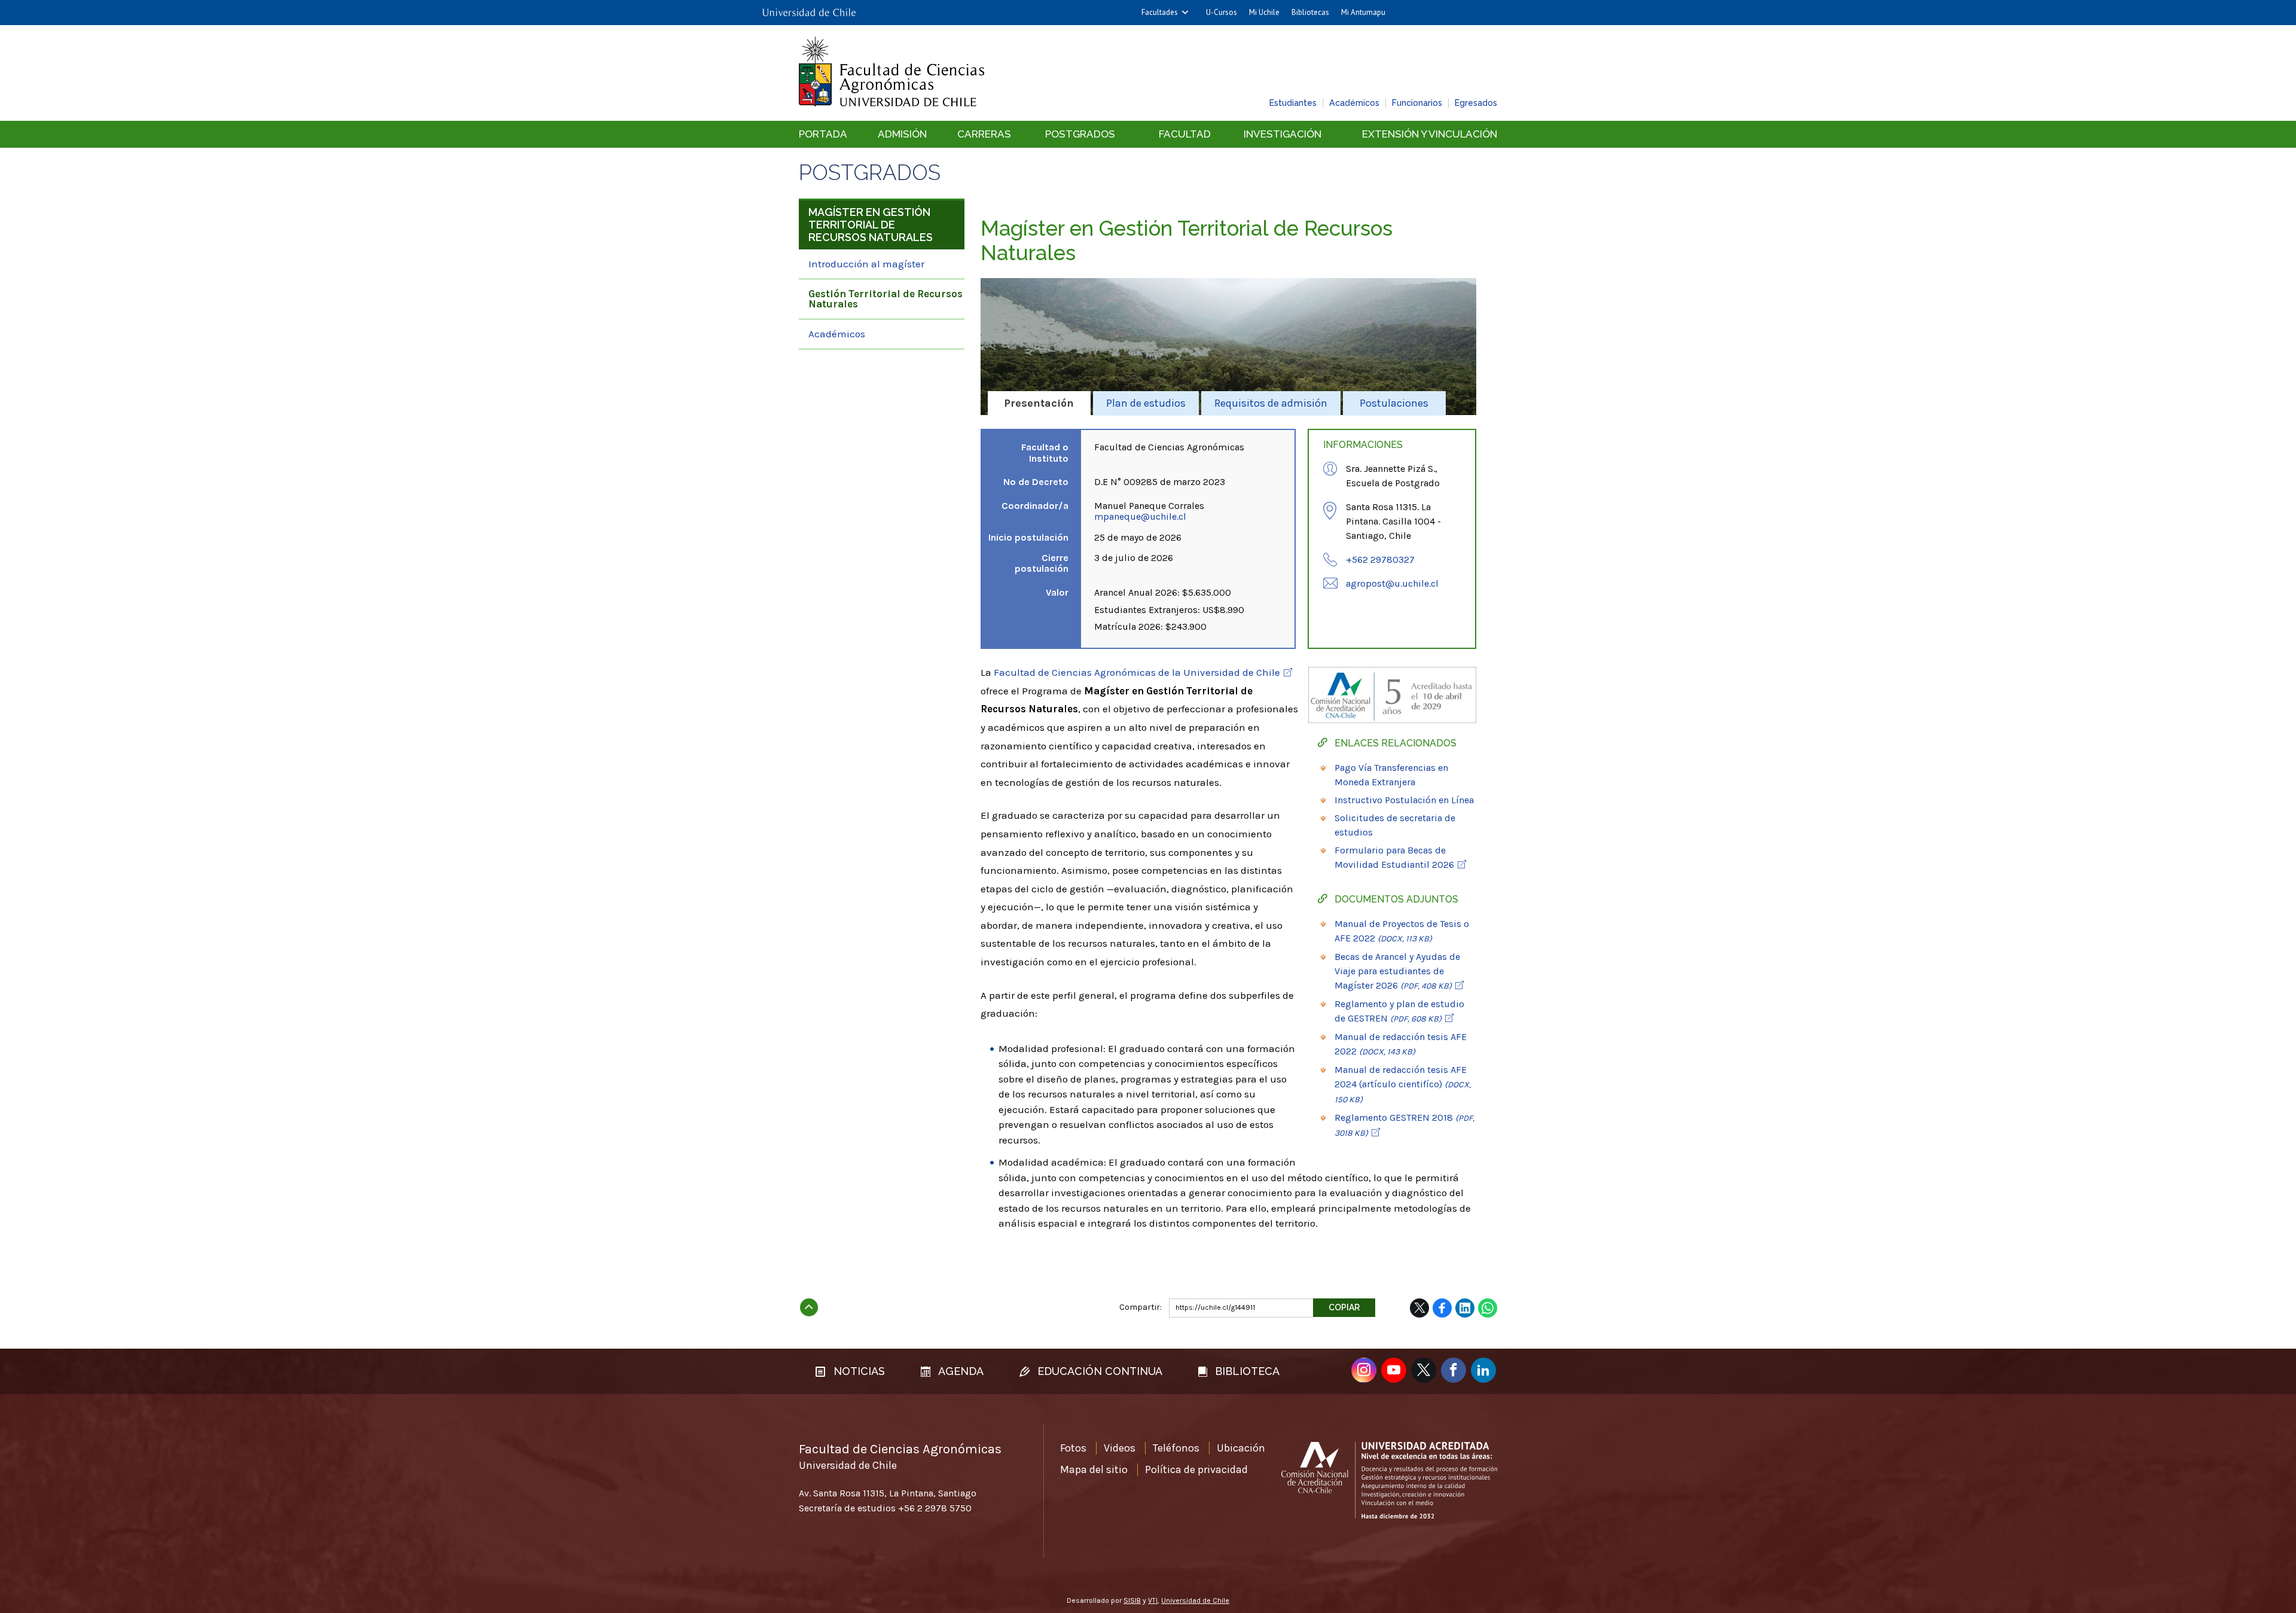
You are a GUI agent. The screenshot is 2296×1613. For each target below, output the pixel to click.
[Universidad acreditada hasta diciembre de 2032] (1389, 1480)
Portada (823, 134)
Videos (1120, 1448)
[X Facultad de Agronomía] (1424, 1370)
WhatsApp (1488, 1308)
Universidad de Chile (1195, 1600)
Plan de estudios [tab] (1146, 403)
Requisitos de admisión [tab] (1271, 403)
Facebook (1442, 1308)
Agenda (960, 1371)
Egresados (1476, 103)
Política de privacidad (1196, 1469)
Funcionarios (1417, 103)
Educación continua (1098, 1371)
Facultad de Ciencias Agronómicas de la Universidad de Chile (1137, 672)
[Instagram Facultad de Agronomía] (1364, 1370)
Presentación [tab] (1039, 403)
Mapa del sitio (1094, 1469)
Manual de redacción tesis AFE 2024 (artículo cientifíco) (1403, 1084)
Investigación (1283, 134)
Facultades (1160, 12)
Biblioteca (1246, 1371)
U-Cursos (1222, 12)
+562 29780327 (1380, 559)
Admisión (902, 134)
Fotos (1073, 1448)
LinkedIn (1465, 1308)
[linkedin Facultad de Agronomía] (1483, 1370)
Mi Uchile (1264, 12)
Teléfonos (1176, 1448)
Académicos (1354, 103)
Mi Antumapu (1363, 12)
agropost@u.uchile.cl (1392, 583)
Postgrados (1080, 134)
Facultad (1185, 134)
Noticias (858, 1371)
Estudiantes (1293, 103)
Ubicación (1241, 1448)
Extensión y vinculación (1430, 134)
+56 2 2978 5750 (935, 1508)
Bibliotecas (1310, 12)
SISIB (1132, 1600)
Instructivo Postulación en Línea (1404, 800)
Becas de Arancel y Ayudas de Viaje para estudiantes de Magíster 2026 (1397, 971)
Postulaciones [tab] (1394, 403)
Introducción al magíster (866, 264)
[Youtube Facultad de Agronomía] (1394, 1370)
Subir (809, 1304)
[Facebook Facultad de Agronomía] (1454, 1370)
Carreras (984, 134)
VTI (1153, 1600)
